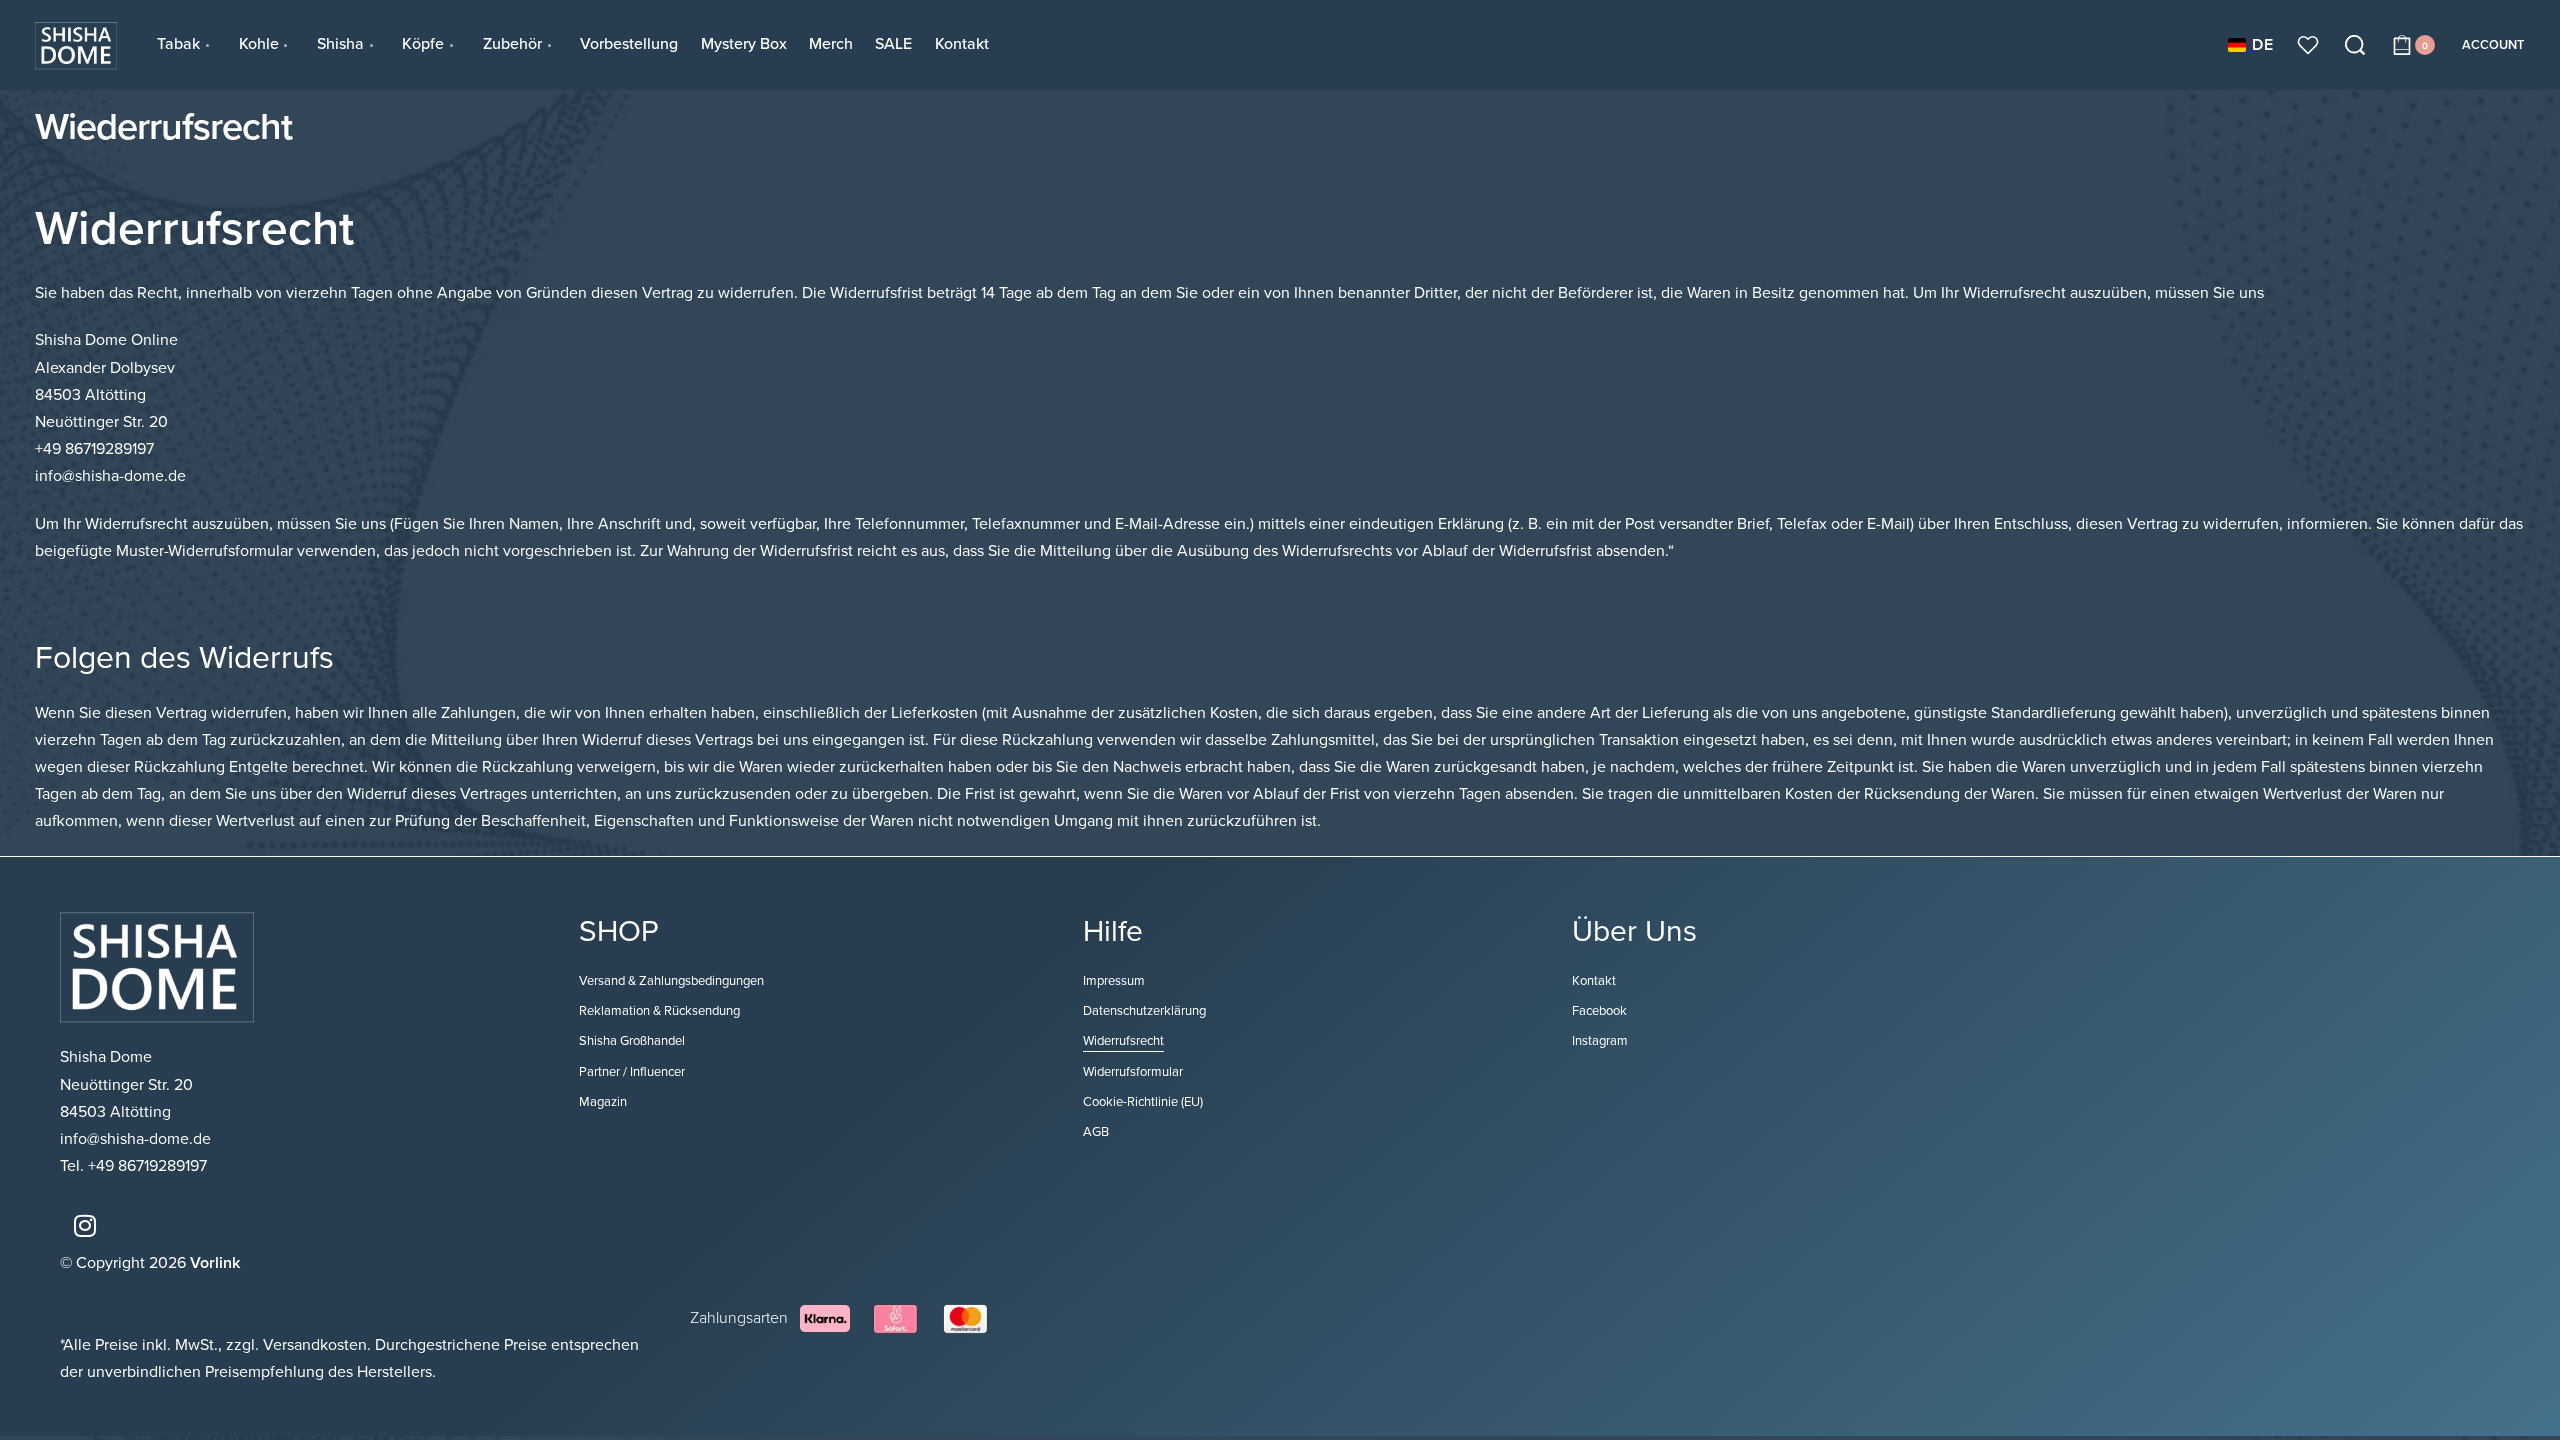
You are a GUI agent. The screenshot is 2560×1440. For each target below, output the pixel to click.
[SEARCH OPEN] (2355, 45)
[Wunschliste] (2308, 45)
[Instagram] (85, 1225)
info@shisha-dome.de (137, 1139)
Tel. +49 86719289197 (133, 1166)
